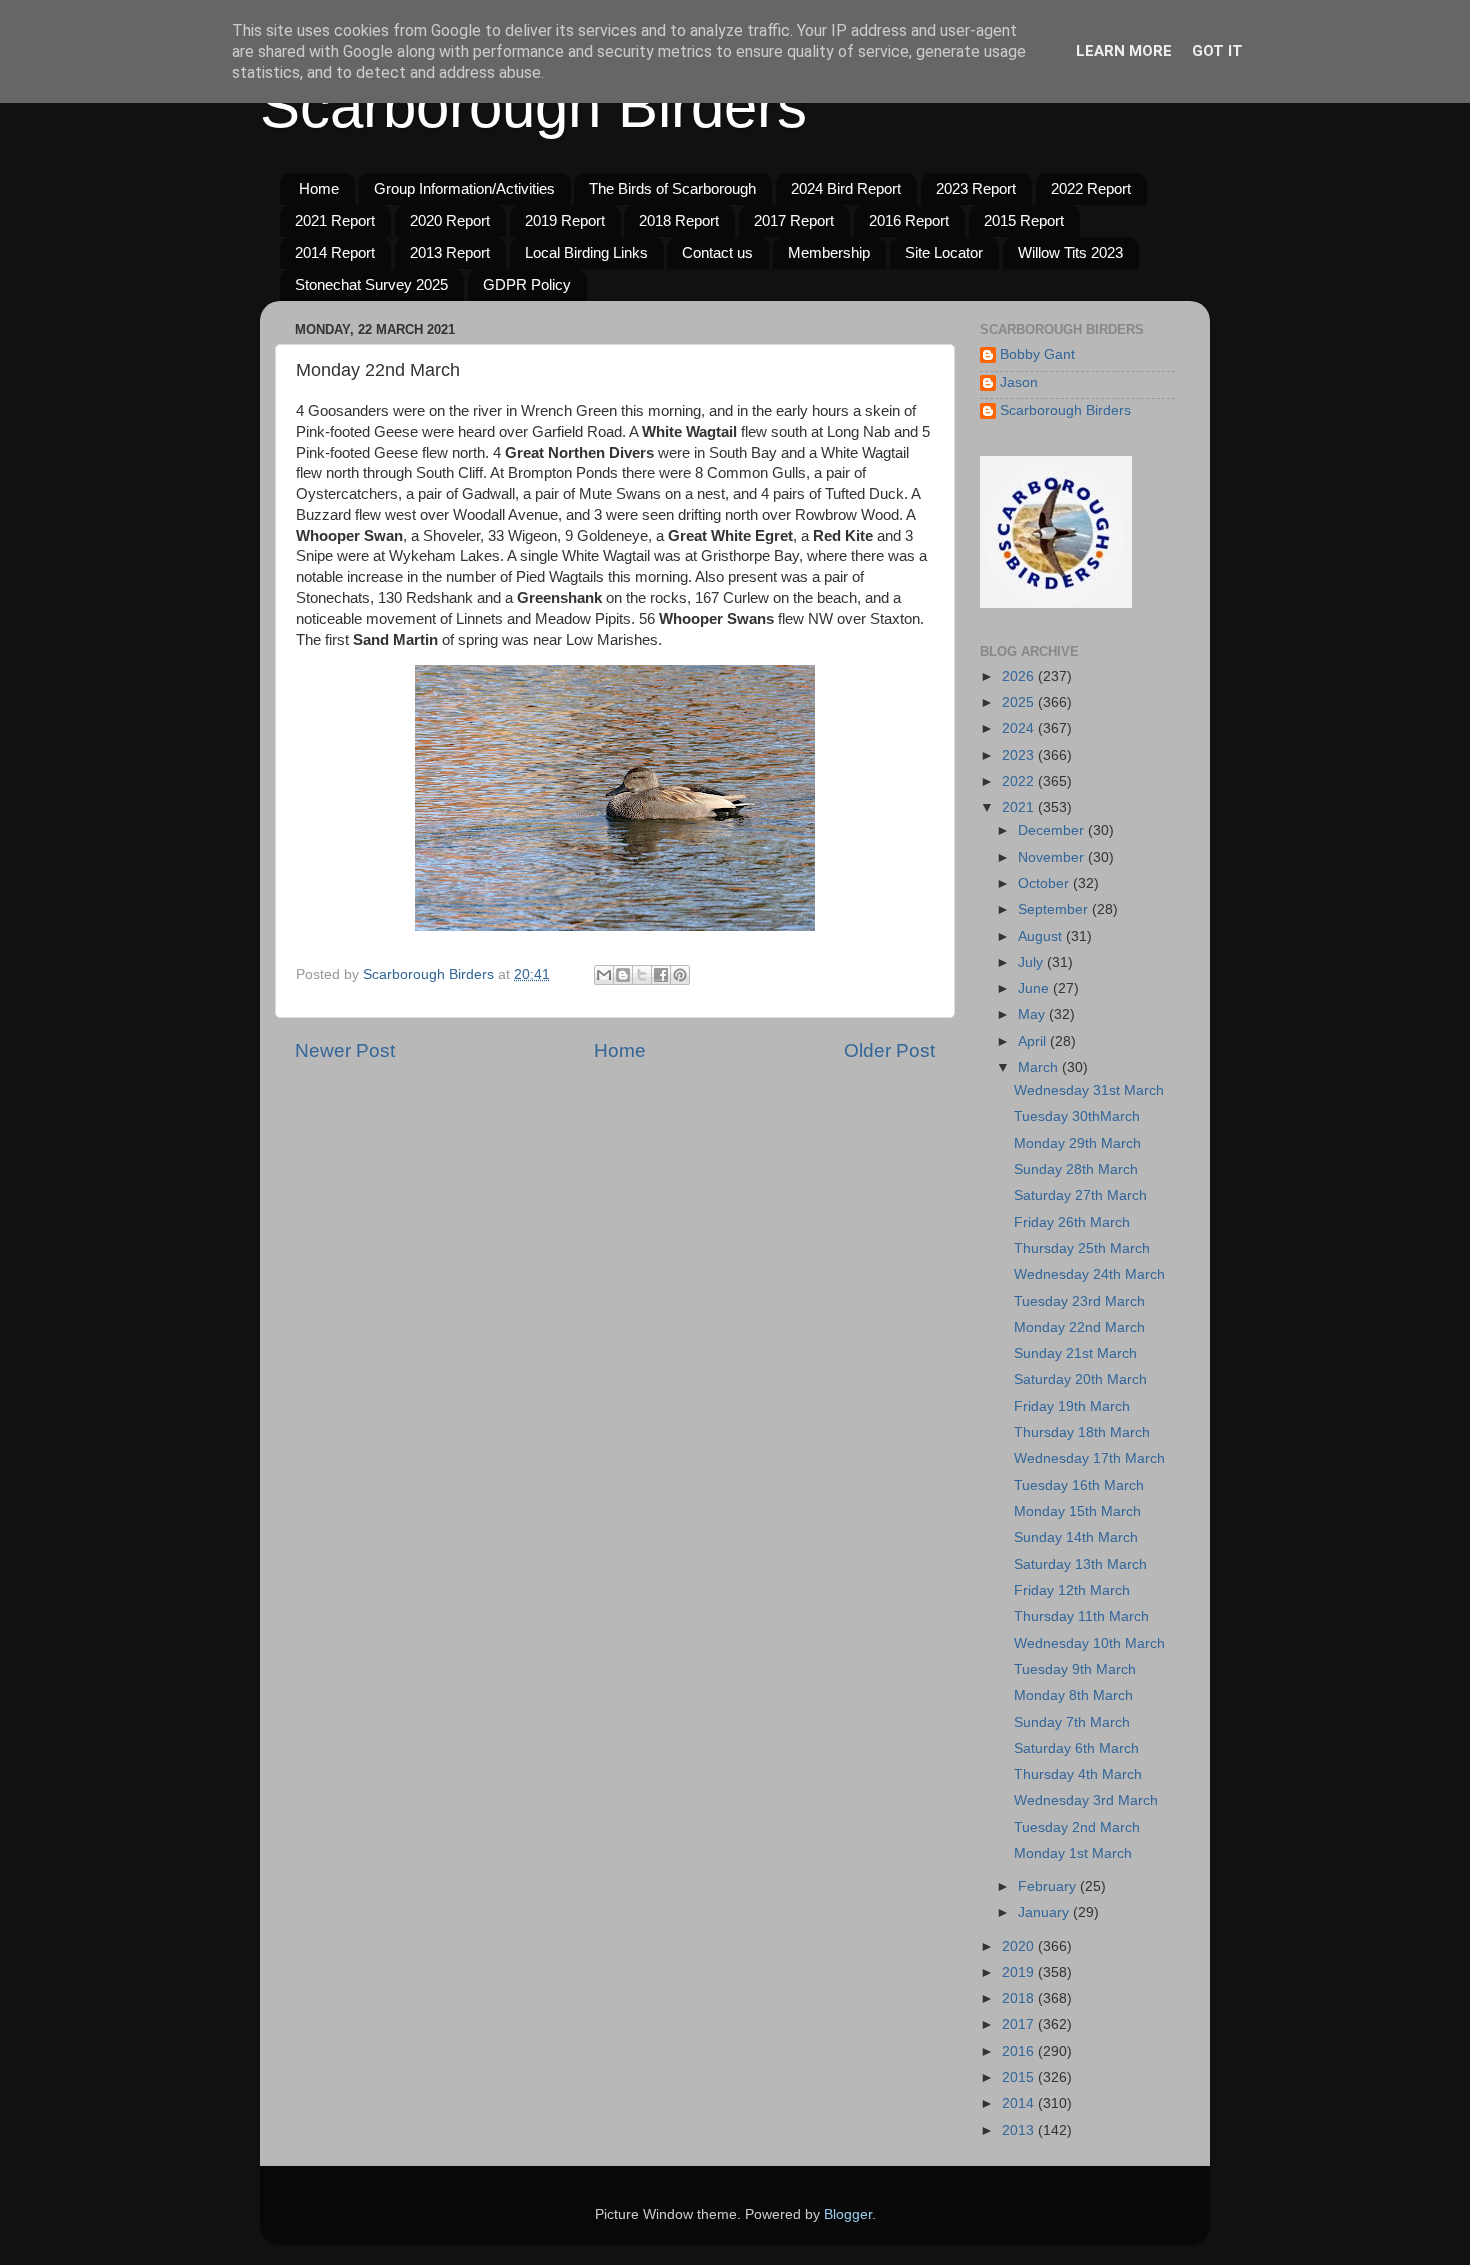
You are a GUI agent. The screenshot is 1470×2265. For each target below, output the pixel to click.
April (1034, 1041)
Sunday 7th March (1072, 1722)
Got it (1217, 51)
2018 (1020, 1998)
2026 (1020, 676)
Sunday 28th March (1076, 1169)
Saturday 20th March (1080, 1379)
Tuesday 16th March (1079, 1485)
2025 (1020, 702)
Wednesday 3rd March (1086, 1800)
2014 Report (335, 252)
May (1033, 1014)
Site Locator (944, 252)
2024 (1020, 728)
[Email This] (604, 975)
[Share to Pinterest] (680, 975)
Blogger (848, 2214)
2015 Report (1024, 220)
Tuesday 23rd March (1079, 1301)
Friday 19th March (1072, 1406)
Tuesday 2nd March (1077, 1827)
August (1042, 936)
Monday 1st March (1073, 1853)
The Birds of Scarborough (672, 188)
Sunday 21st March (1075, 1353)
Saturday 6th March (1076, 1748)
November (1053, 857)
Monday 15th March (1077, 1511)
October (1045, 883)
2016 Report (909, 220)
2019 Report (565, 220)
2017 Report (794, 220)
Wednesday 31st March (1089, 1090)
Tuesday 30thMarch (1077, 1116)
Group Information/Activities (464, 188)
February (1049, 1886)
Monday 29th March (1077, 1143)
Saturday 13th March (1080, 1564)
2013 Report (450, 252)
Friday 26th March (1072, 1222)
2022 (1020, 781)
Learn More (1124, 51)
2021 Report (335, 220)
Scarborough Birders (533, 106)
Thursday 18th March (1082, 1432)
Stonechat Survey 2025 (371, 284)
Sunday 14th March (1076, 1537)
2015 (1020, 2077)
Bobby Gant (1037, 354)
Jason (1019, 382)
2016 (1020, 2051)
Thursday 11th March (1081, 1616)
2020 (1020, 1946)
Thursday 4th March (1078, 1774)
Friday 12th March (1072, 1590)
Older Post (889, 1050)
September (1055, 909)
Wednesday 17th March (1089, 1458)
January (1045, 1912)
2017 (1020, 2024)
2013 (1020, 2130)
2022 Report (1091, 188)
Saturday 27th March (1080, 1195)
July (1032, 962)
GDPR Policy (527, 284)
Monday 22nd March (1079, 1327)
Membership (829, 252)
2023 (1020, 755)
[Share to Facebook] (661, 975)
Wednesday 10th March (1089, 1643)
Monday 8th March (1073, 1695)
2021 (1020, 807)
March (1040, 1067)
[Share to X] (642, 975)
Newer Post (345, 1050)
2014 (1020, 2103)
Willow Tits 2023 (1070, 252)
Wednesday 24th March (1089, 1274)
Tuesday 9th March (1075, 1669)
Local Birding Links (586, 252)
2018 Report (679, 220)
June (1035, 988)
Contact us (717, 252)
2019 (1020, 1972)
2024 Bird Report (846, 188)
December (1053, 830)
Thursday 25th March (1082, 1248)
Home (319, 188)
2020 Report (450, 220)
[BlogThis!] (623, 975)
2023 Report (976, 188)
